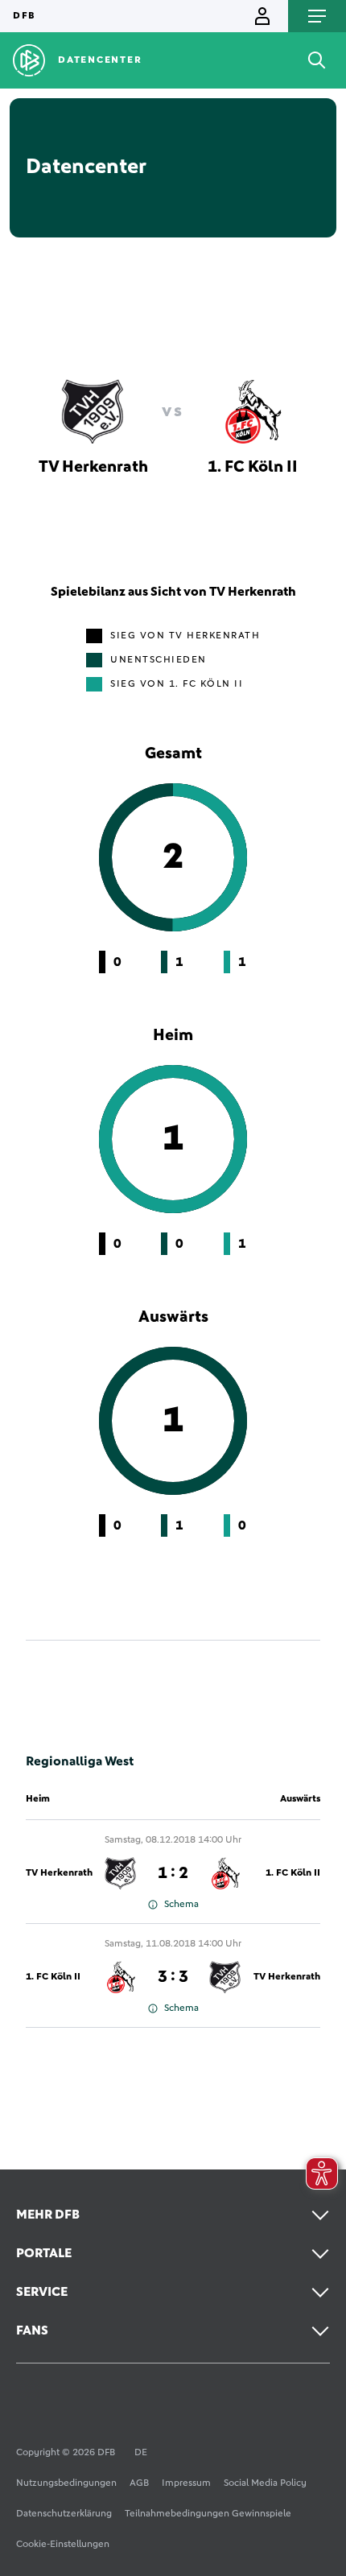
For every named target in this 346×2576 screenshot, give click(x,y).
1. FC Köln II (293, 1873)
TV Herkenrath (59, 1873)
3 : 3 (173, 1977)
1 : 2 (173, 1873)
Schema (181, 1905)
